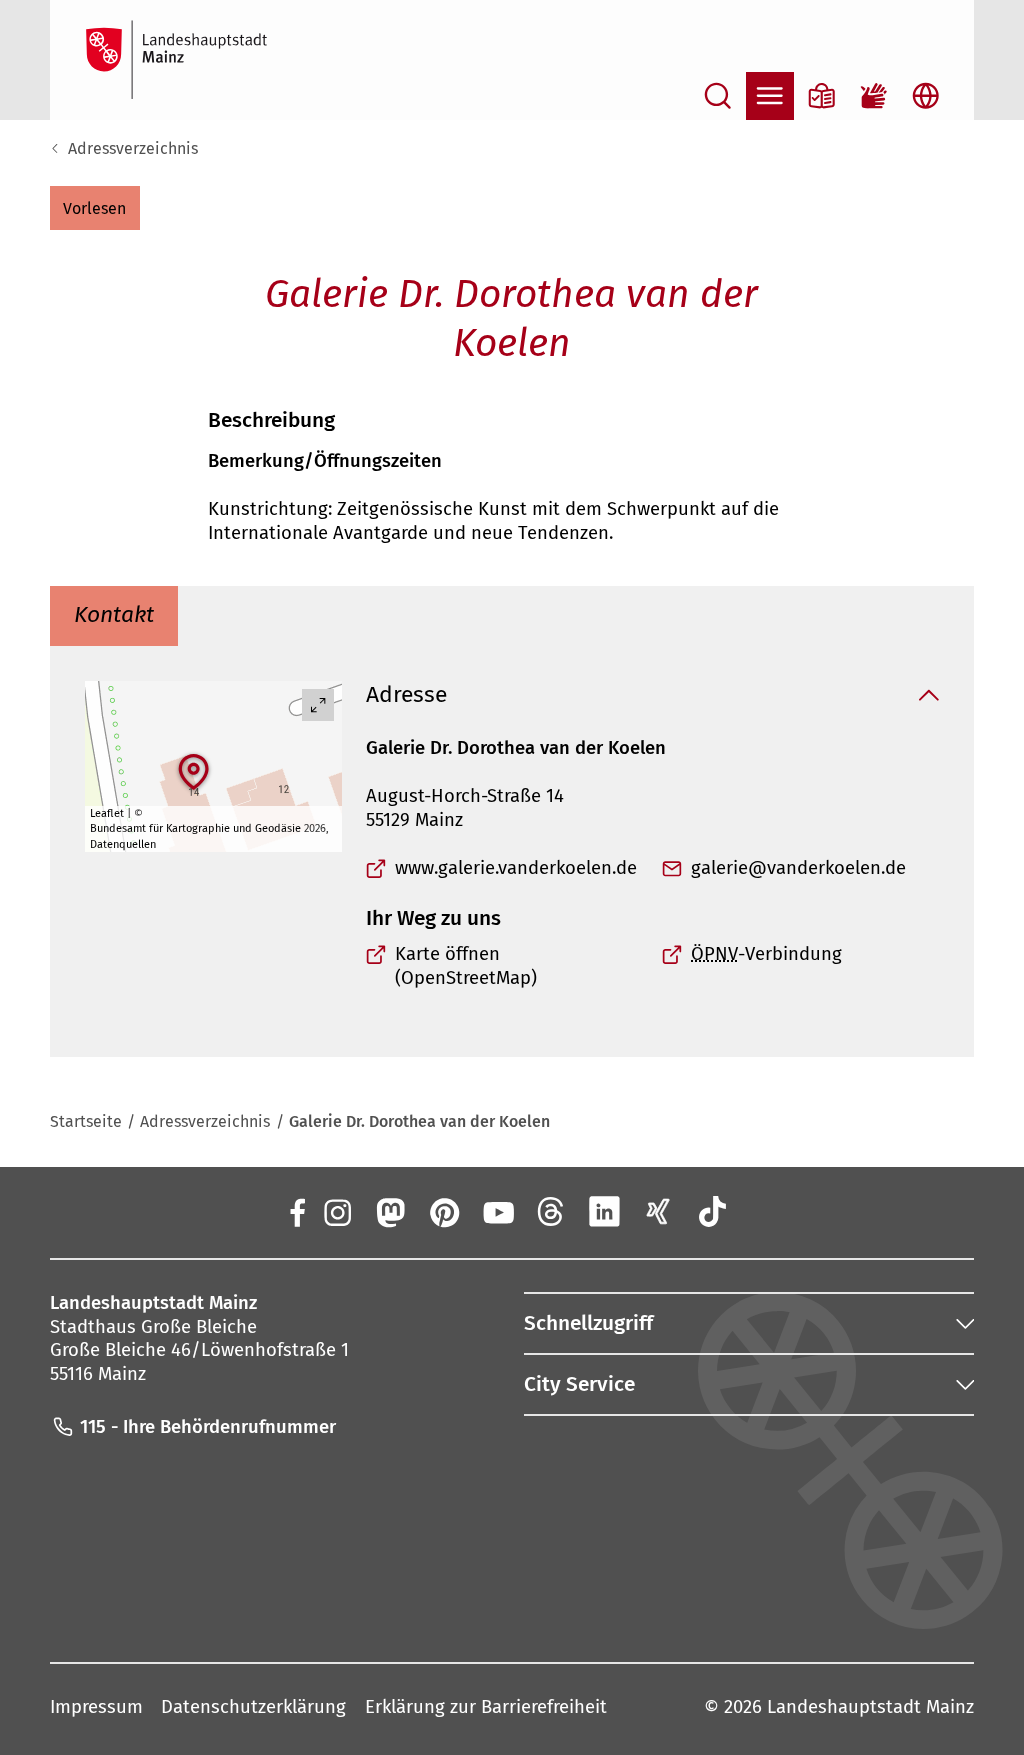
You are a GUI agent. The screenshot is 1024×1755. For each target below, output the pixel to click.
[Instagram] (336, 1211)
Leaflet (107, 813)
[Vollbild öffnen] (318, 705)
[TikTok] (712, 1211)
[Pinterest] (444, 1211)
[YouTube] (497, 1211)
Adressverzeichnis (133, 148)
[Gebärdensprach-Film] (874, 96)
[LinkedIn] (605, 1211)
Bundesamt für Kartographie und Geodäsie (195, 828)
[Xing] (659, 1211)
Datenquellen (123, 844)
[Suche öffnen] (718, 96)
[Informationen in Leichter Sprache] (822, 96)
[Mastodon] (390, 1211)
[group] (213, 766)
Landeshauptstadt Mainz (870, 1707)
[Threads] (551, 1211)
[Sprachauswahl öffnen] (926, 96)
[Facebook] (297, 1211)
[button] (95, 208)
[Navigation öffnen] (770, 96)
